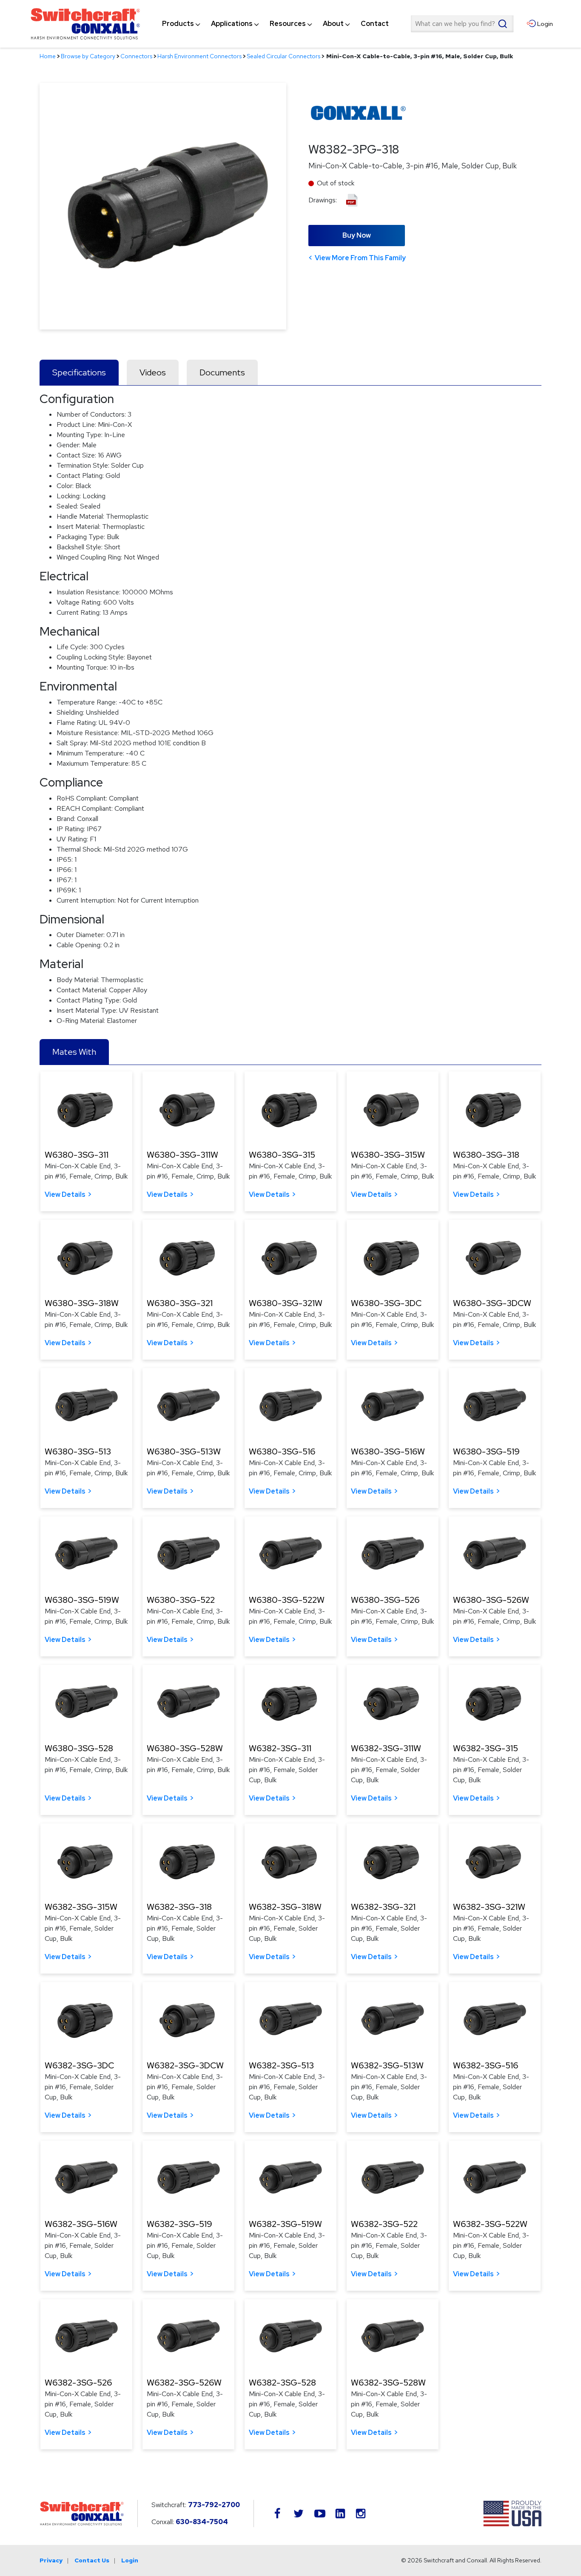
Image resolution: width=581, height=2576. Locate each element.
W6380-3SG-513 (78, 1451)
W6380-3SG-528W (185, 1748)
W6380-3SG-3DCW (492, 1303)
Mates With (74, 1052)
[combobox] (462, 24)
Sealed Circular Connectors (283, 56)
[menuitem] (178, 24)
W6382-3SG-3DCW (185, 2065)
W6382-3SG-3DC (79, 2065)
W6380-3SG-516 (282, 1451)
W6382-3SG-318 (179, 1907)
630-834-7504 (202, 2522)
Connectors (136, 56)
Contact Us (92, 2560)
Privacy (51, 2560)
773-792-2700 (214, 2505)
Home (48, 56)
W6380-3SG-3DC (386, 1303)
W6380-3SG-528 (79, 1748)
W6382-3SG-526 (78, 2383)
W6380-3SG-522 (181, 1600)
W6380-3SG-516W (388, 1451)
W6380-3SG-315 (282, 1155)
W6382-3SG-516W (81, 2224)
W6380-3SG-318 (486, 1155)
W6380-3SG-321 (180, 1303)
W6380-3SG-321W (286, 1303)
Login (130, 2560)
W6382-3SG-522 (384, 2224)
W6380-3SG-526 (385, 1600)
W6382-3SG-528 (282, 2383)
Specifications (79, 372)
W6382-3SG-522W (490, 2224)
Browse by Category (88, 56)
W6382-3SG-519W (285, 2224)
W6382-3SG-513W (387, 2065)
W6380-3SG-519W (82, 1600)
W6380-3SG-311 (77, 1155)
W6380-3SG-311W (182, 1155)
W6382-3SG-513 (281, 2065)
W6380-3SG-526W (491, 1600)
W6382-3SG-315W (81, 1907)
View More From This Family (360, 258)
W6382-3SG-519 (179, 2224)
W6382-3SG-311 (280, 1748)
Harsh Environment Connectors (199, 56)
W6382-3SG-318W (285, 1907)
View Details (65, 1194)
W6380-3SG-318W (82, 1303)
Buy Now (357, 235)
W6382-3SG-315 (486, 1748)
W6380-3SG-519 (486, 1451)
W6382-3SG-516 (486, 2065)
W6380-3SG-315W (388, 1155)
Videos (153, 372)
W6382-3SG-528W (388, 2383)
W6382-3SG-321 (383, 1907)
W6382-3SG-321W (489, 1907)
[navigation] (275, 24)
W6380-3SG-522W (287, 1600)
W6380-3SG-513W (184, 1451)
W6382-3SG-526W (184, 2383)
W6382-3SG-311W (386, 1748)
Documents (222, 372)
